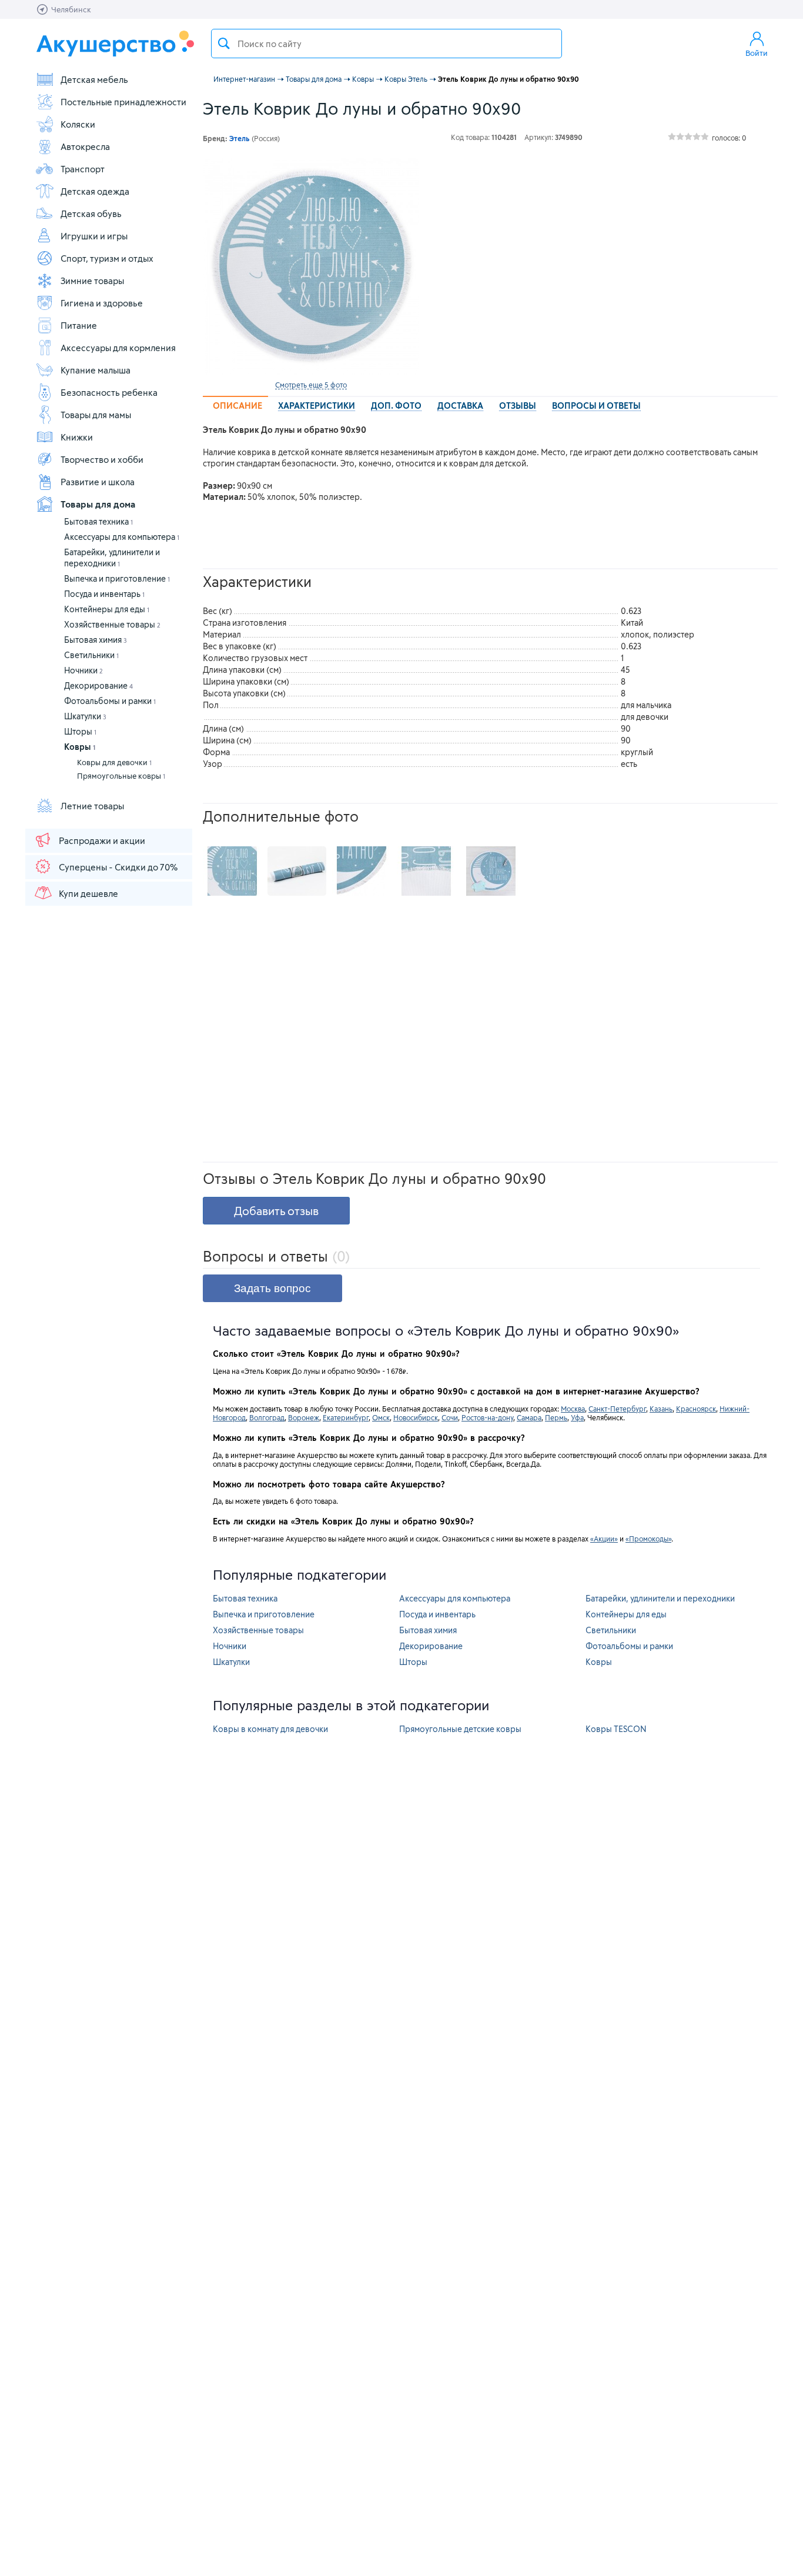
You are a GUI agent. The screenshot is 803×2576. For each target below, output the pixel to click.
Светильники (91, 655)
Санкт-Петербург (617, 1409)
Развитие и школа (98, 482)
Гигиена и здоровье (102, 303)
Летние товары (92, 806)
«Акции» (604, 1539)
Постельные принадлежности (123, 102)
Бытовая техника (98, 521)
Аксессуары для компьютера (122, 537)
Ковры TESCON (616, 1729)
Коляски (78, 124)
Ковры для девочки (114, 762)
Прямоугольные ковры (121, 776)
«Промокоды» (648, 1539)
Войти (757, 53)
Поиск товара (224, 44)
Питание (79, 325)
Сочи (450, 1417)
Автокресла (85, 146)
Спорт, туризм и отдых (107, 258)
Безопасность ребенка (109, 392)
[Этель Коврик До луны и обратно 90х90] (311, 266)
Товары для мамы (96, 415)
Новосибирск (416, 1417)
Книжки (77, 437)
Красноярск (696, 1409)
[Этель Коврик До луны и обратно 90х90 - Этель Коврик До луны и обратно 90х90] (232, 871)
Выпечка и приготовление (117, 578)
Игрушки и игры (94, 236)
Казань (661, 1409)
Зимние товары (92, 281)
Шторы (80, 731)
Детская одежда (95, 191)
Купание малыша (96, 370)
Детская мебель (94, 79)
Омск (381, 1417)
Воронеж (304, 1417)
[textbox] (387, 44)
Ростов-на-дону (487, 1417)
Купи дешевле (88, 893)
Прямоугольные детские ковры (460, 1729)
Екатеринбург (346, 1417)
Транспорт (83, 169)
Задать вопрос (272, 1288)
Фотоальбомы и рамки (110, 701)
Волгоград (267, 1417)
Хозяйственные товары (112, 624)
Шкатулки (85, 716)
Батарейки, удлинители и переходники (660, 1598)
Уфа (577, 1417)
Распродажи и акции (102, 840)
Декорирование (98, 685)
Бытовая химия (96, 640)
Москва (573, 1409)
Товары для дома (98, 504)
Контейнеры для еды (107, 609)
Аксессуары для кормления (118, 348)
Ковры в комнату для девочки (270, 1729)
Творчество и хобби (102, 459)
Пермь (556, 1417)
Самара (529, 1417)
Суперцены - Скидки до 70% (118, 867)
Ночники (83, 670)
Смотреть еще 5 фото (311, 385)
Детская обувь (91, 213)
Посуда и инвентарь (104, 594)
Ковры (80, 747)
